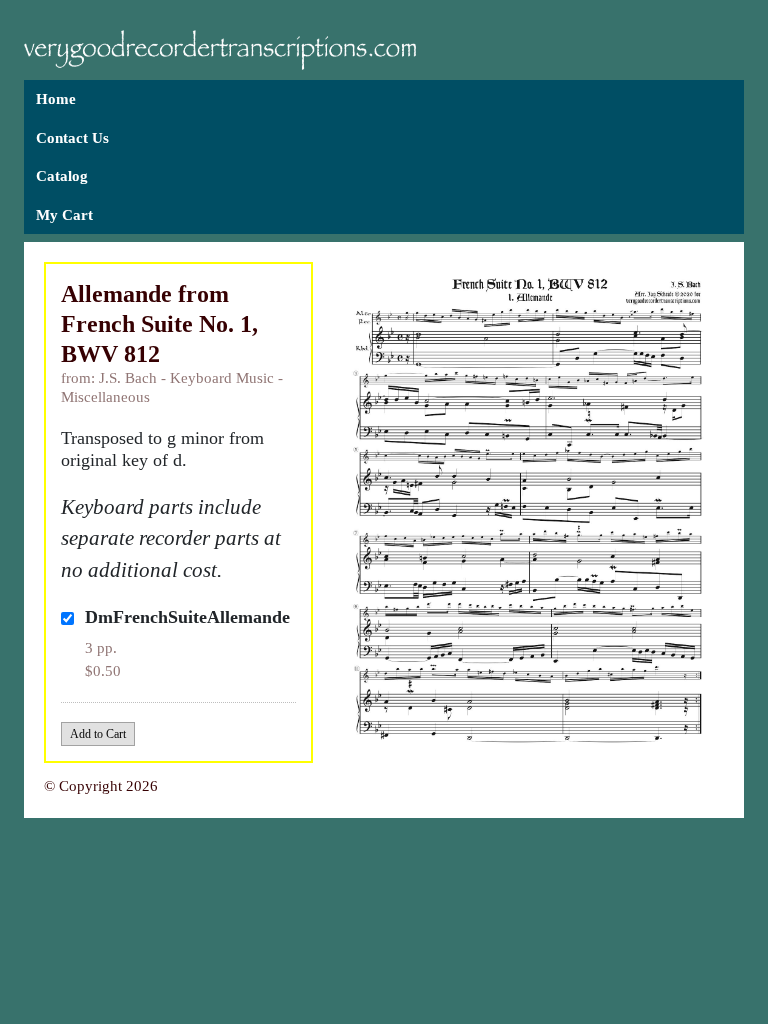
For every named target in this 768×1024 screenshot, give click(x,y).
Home (56, 99)
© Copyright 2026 (101, 786)
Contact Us (72, 138)
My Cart (64, 215)
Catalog (62, 176)
